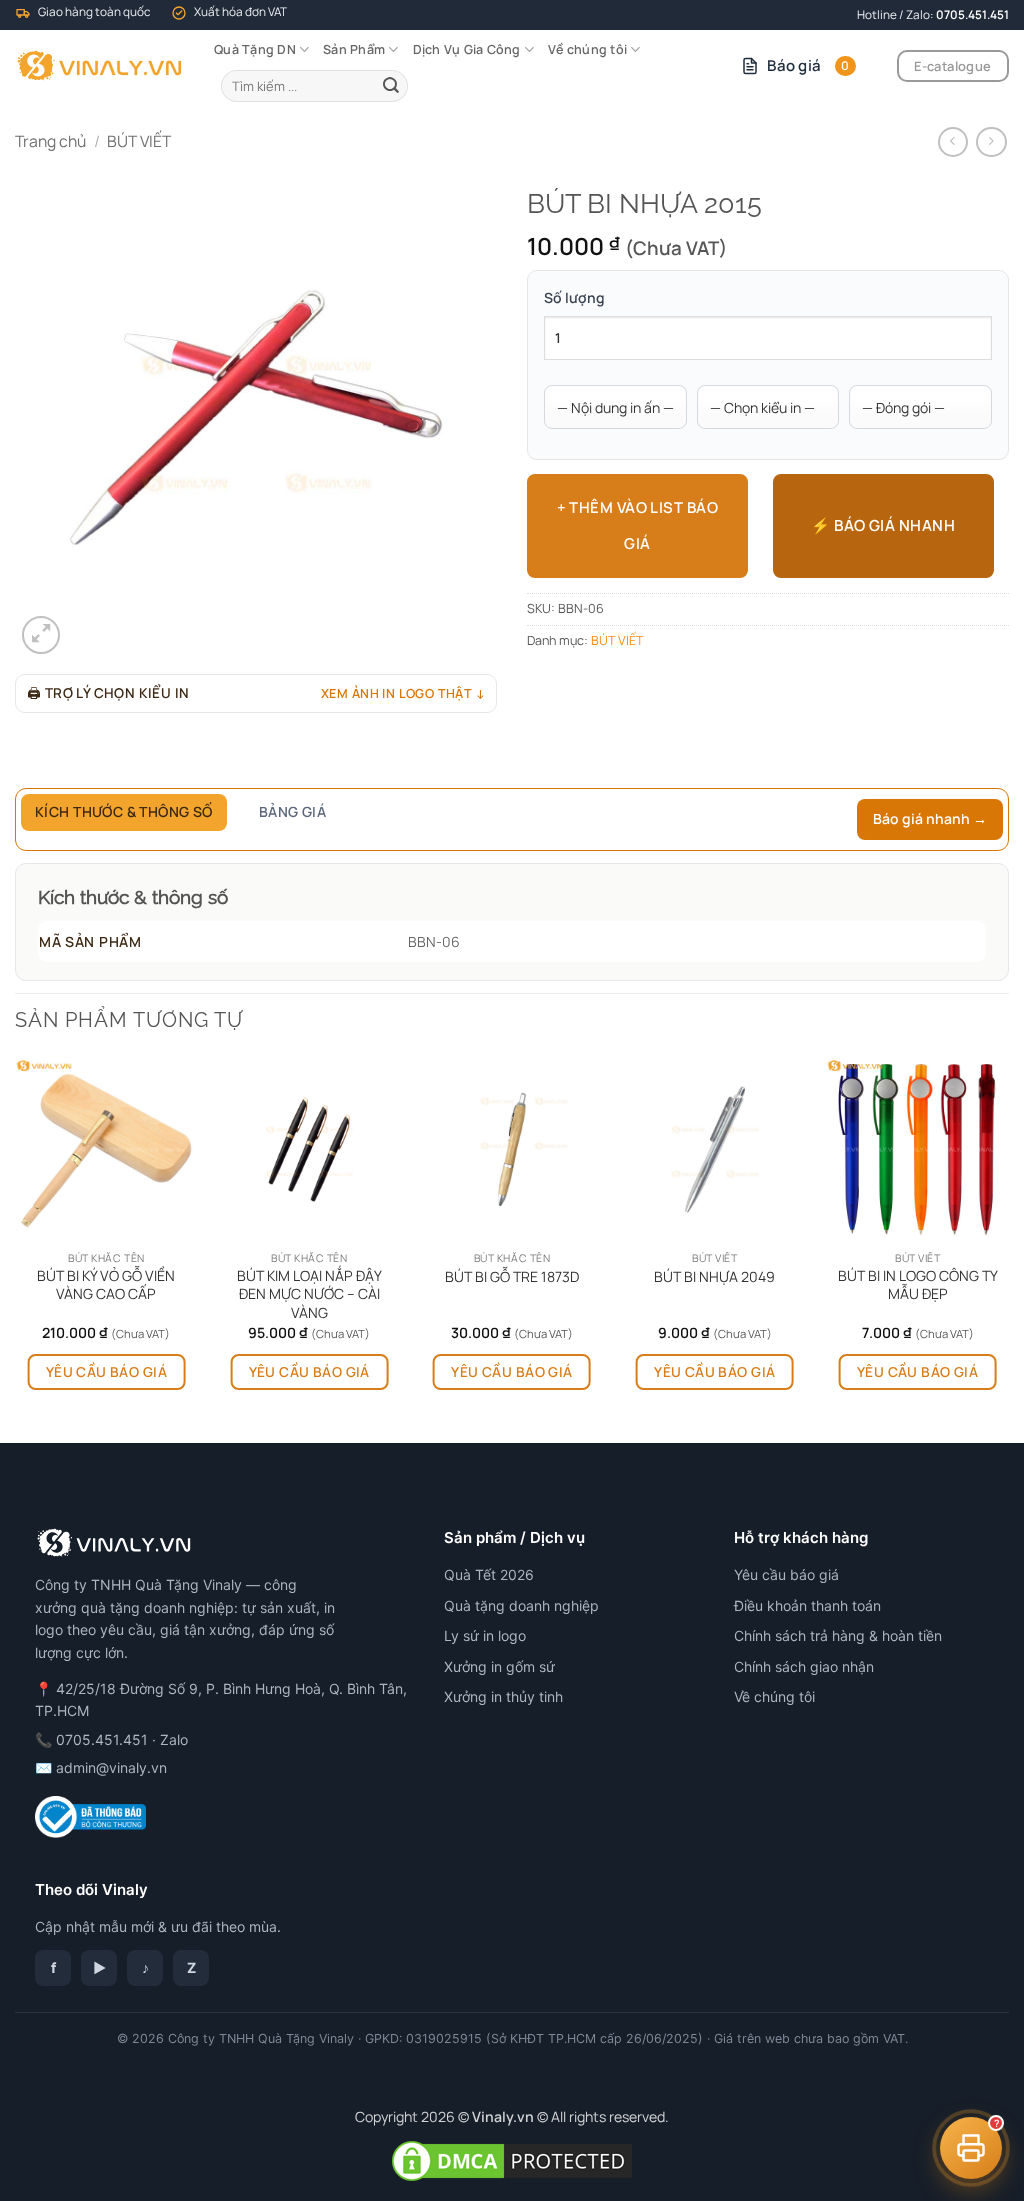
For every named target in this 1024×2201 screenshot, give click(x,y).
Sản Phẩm (354, 49)
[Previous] (16, 1249)
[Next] (1008, 1249)
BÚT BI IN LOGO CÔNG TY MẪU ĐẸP (918, 1285)
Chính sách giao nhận (804, 1666)
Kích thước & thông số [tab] (124, 811)
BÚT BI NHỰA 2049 (714, 1277)
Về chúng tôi (587, 49)
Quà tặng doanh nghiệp (521, 1605)
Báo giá (808, 65)
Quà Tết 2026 (489, 1574)
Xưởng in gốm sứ (499, 1666)
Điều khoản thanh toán (807, 1605)
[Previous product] (991, 142)
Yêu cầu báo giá (106, 1371)
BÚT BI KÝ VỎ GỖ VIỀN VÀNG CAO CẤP (106, 1285)
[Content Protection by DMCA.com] (512, 2159)
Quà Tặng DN (255, 49)
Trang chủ (50, 141)
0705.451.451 (972, 14)
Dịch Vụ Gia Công (467, 49)
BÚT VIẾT (139, 141)
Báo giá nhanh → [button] (930, 818)
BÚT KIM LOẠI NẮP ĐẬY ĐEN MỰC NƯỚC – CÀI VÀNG (309, 1294)
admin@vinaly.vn (111, 1767)
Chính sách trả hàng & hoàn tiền (838, 1635)
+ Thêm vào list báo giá (638, 525)
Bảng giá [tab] (292, 811)
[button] (41, 635)
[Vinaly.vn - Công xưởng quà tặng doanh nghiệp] (99, 66)
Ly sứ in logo (485, 1635)
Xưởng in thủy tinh (503, 1696)
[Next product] (953, 142)
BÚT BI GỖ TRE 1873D (512, 1277)
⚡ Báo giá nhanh (883, 525)
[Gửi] (391, 85)
